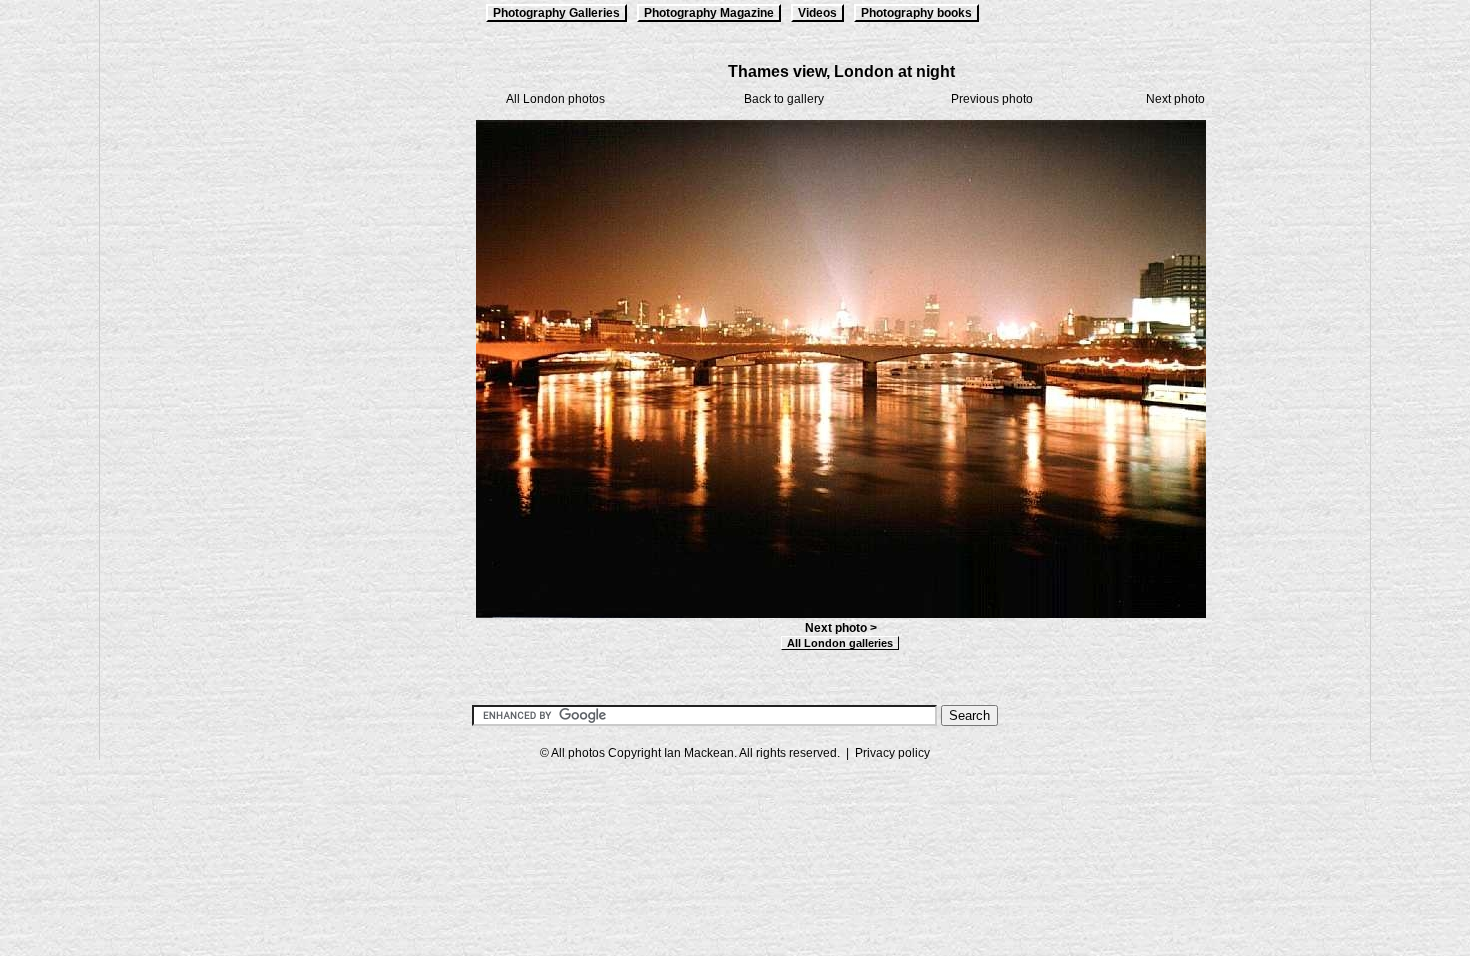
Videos (817, 13)
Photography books (916, 13)
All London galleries (840, 643)
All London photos (555, 99)
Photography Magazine (709, 13)
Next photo (1175, 99)
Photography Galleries (556, 13)
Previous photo (992, 99)
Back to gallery (784, 99)
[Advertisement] (200, 362)
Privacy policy (892, 753)
